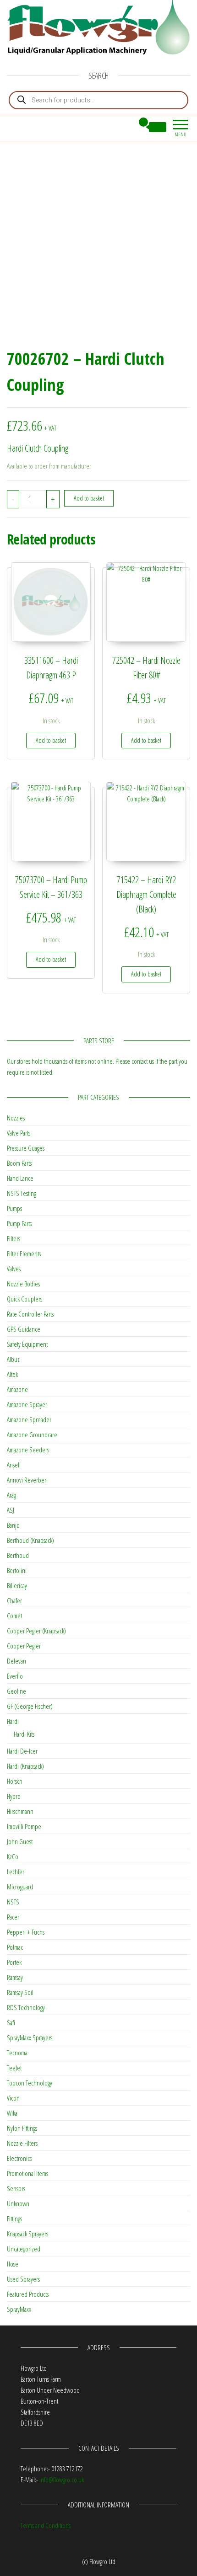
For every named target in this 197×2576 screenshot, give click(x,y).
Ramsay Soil (20, 1992)
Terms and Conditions (46, 2525)
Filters (14, 1238)
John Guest (20, 1841)
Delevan (16, 1661)
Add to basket (89, 498)
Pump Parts (19, 1223)
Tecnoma (17, 2053)
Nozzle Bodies (23, 1284)
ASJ (11, 1510)
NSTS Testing (22, 1193)
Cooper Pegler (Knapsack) (36, 1631)
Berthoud (18, 1555)
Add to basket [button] (51, 740)
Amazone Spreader (29, 1419)
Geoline (16, 1691)
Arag (11, 1495)
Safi (11, 2022)
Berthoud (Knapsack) (30, 1540)
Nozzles (16, 1118)
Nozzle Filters (22, 2143)
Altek (12, 1374)
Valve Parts (19, 1133)
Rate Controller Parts (30, 1314)
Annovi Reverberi (27, 1480)
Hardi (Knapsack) (25, 1766)
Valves (14, 1269)
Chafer (14, 1600)
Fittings (14, 2219)
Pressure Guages (26, 1148)
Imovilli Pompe (24, 1826)
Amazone (17, 1389)
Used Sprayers (23, 2279)
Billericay (17, 1585)
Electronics (19, 2158)
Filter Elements (24, 1253)
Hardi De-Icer (22, 1751)
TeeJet (14, 2068)
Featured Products (28, 2294)
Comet (14, 1616)
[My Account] (127, 127)
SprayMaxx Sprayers (30, 2037)
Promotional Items (27, 2173)
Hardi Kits (24, 1734)
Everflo (15, 1676)
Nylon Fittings (22, 2128)
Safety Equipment (27, 1344)
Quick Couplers (25, 1299)
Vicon (13, 2098)
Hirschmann (20, 1811)
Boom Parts (19, 1163)
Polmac (15, 1947)
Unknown (18, 2203)
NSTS (13, 1902)
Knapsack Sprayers (27, 2234)
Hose (13, 2264)
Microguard (20, 1887)
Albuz (13, 1359)
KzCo (13, 1856)
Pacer (13, 1917)
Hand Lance (20, 1178)
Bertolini (17, 1570)
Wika (12, 2113)
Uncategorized (24, 2249)
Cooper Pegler (24, 1646)
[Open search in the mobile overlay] (98, 100)
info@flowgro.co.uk (62, 2480)
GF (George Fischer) (30, 1706)
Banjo (13, 1525)
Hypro (14, 1796)
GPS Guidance (24, 1329)
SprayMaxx (19, 2309)
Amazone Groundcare (32, 1435)
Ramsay (15, 1977)
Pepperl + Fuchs (26, 1932)
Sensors (16, 2188)
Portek (14, 1962)
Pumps (14, 1208)
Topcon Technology (30, 2083)
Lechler (16, 1872)
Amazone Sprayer (27, 1404)
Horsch (15, 1781)
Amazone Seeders (28, 1450)
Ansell (14, 1465)
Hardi (13, 1721)
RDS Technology (26, 2007)
